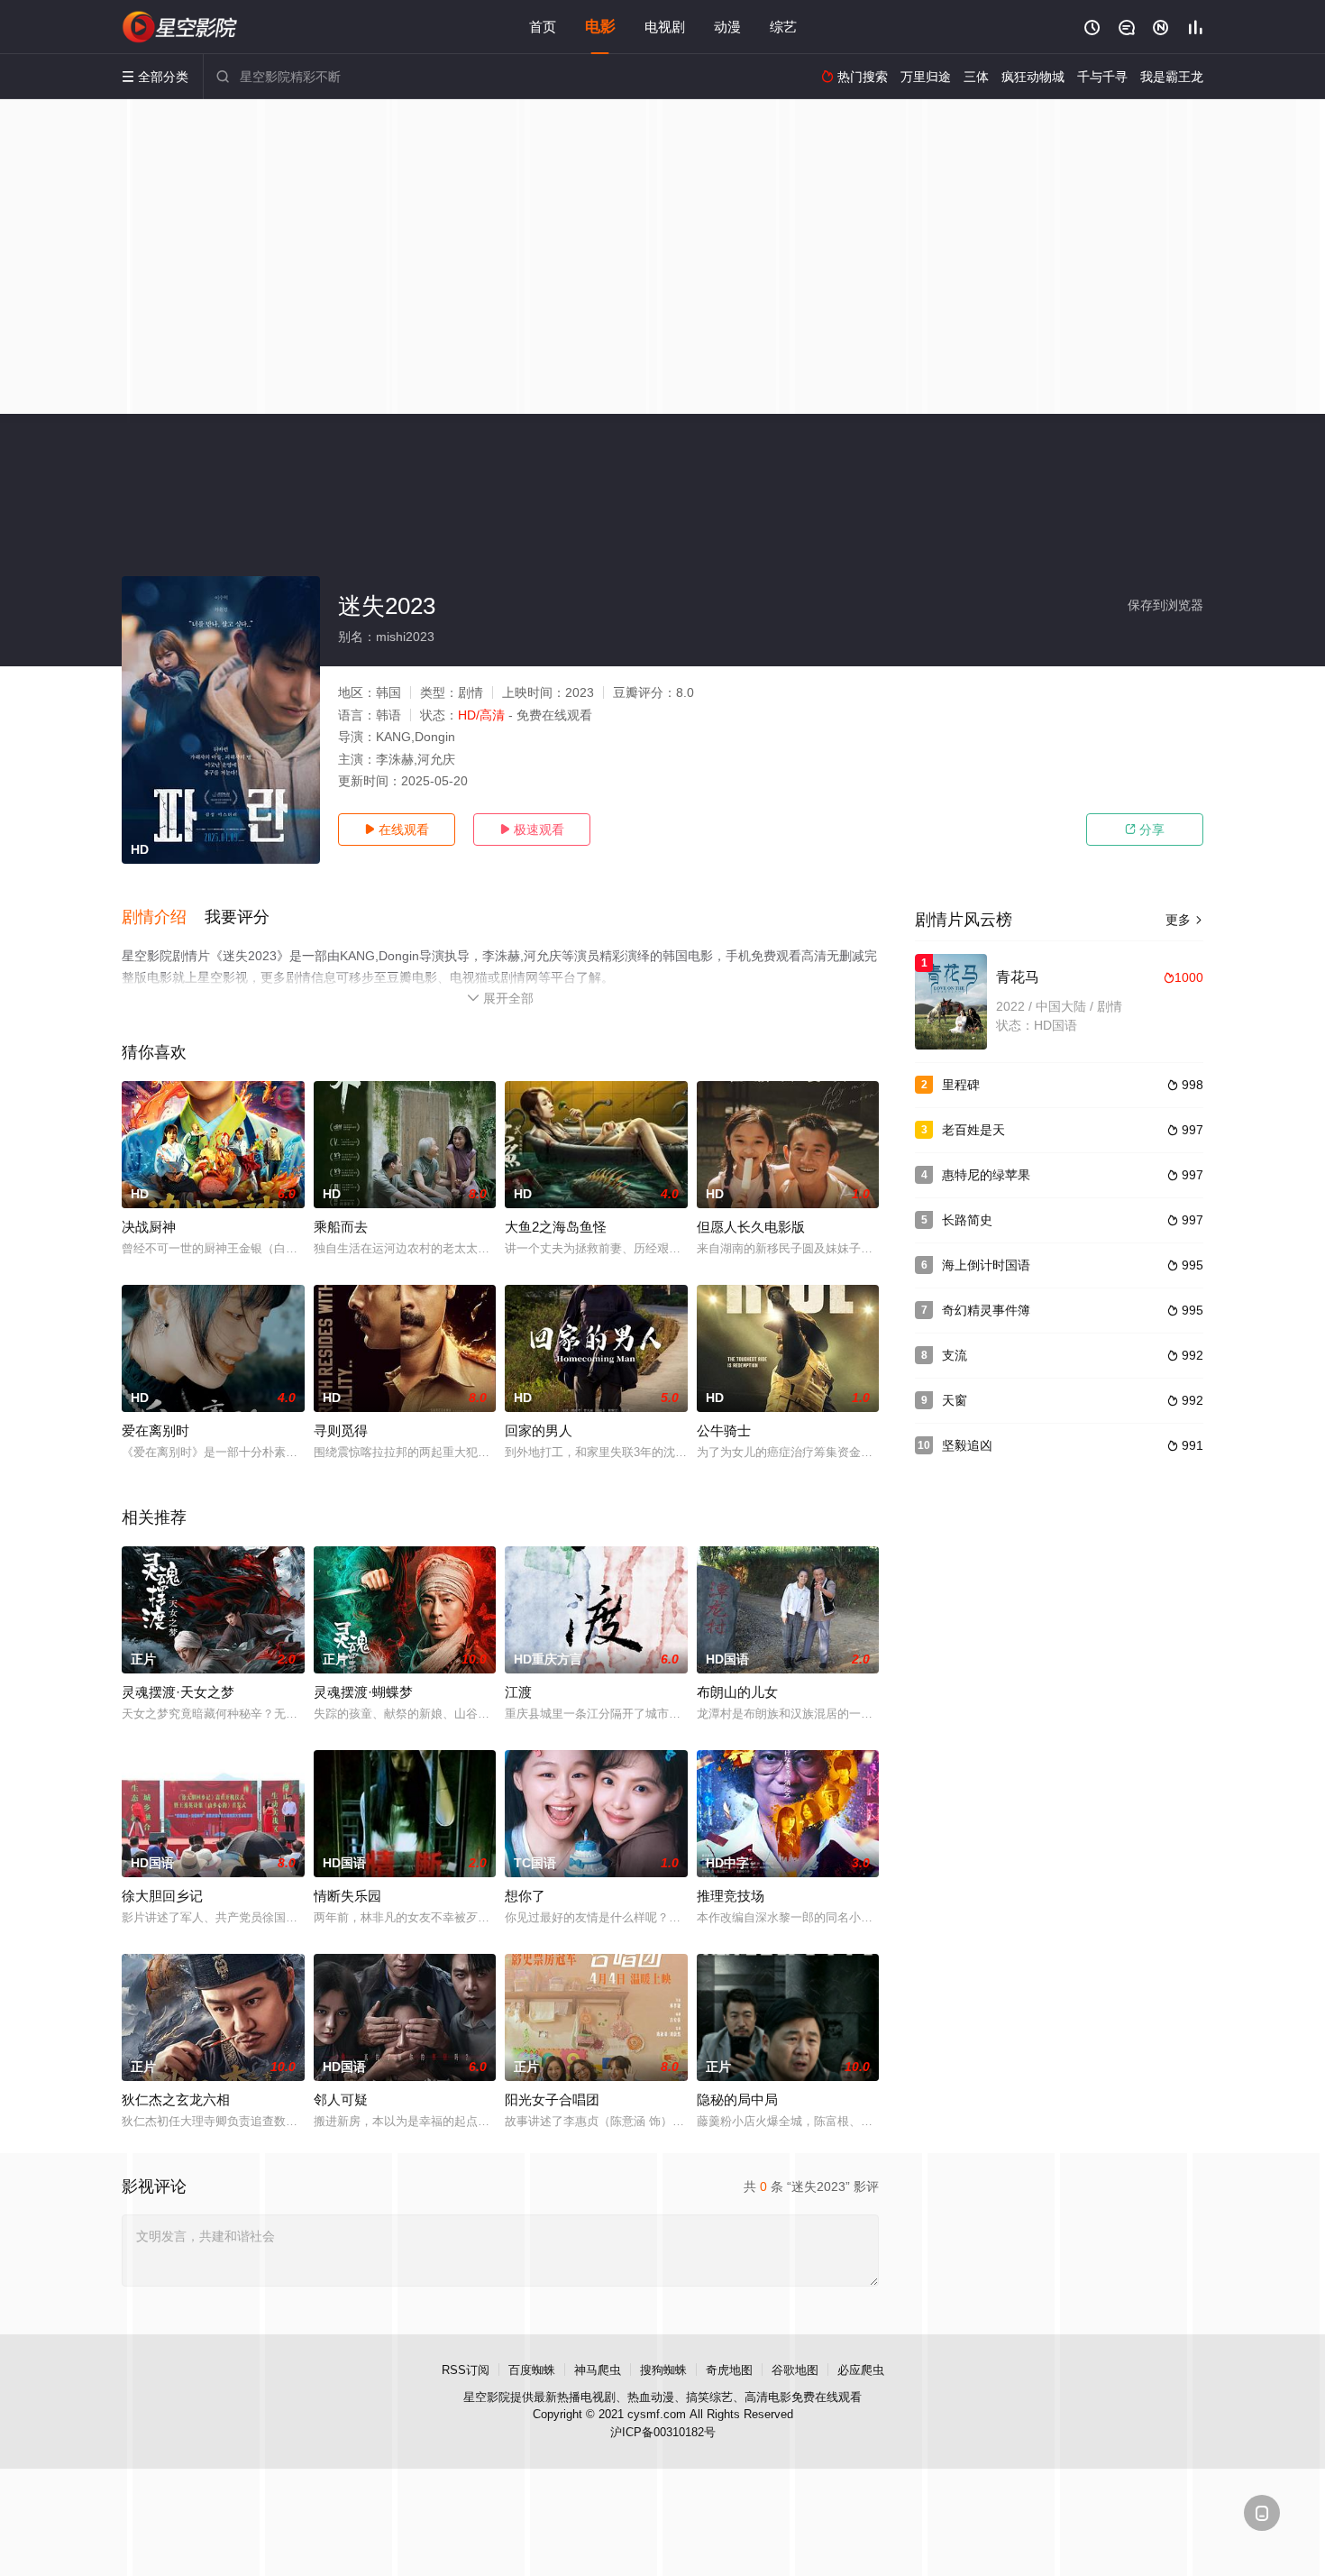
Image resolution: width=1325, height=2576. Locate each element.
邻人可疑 (341, 2099)
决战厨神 (149, 1227)
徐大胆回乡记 (162, 1896)
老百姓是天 (973, 1130)
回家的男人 (539, 1430)
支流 (955, 1355)
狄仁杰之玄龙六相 (176, 2099)
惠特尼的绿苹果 (986, 1175)
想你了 (525, 1896)
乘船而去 (341, 1227)
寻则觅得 (341, 1430)
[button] (163, 918)
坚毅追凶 (967, 1445)
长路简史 (967, 1220)
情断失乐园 (347, 1896)
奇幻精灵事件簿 (986, 1310)
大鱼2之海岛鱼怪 (556, 1227)
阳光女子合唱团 (552, 2099)
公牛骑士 (724, 1430)
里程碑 (961, 1085)
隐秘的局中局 (737, 2099)
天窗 (955, 1400)
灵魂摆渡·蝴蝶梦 (363, 1692)
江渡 (518, 1692)
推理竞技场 (731, 1896)
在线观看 (397, 830)
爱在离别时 (155, 1430)
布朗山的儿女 (737, 1692)
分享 (1145, 830)
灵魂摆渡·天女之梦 (178, 1692)
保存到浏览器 (1165, 605)
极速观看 (532, 830)
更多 (1184, 920)
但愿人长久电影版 (751, 1227)
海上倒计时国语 (986, 1265)
